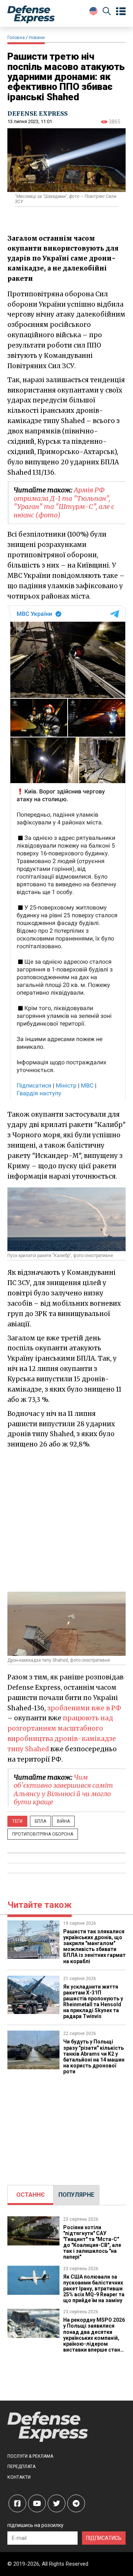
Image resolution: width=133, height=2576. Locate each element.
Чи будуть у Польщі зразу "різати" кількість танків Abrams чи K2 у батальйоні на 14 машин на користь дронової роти (94, 2056)
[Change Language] (93, 11)
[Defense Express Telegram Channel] (76, 2503)
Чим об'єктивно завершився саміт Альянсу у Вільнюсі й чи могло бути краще (63, 1790)
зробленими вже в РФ (84, 1708)
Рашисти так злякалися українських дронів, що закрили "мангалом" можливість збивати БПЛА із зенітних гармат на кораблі (94, 1946)
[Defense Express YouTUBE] (37, 2503)
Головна (16, 38)
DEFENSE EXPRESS (37, 114)
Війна (63, 1821)
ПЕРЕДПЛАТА (21, 2467)
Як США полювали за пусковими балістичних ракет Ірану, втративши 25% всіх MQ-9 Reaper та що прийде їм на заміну (94, 2289)
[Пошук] (107, 12)
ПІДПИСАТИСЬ (104, 2538)
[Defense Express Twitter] (57, 2503)
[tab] (30, 2195)
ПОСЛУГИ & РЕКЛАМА (30, 2456)
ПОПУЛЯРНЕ (76, 2195)
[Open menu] (121, 11)
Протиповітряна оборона (43, 1834)
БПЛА (40, 1821)
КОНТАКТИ (19, 2477)
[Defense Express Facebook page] (17, 2503)
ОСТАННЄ (30, 2195)
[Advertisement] (66, 1520)
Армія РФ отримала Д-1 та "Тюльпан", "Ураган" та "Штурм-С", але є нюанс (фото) (64, 502)
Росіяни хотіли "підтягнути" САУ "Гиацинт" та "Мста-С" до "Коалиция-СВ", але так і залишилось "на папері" (92, 2242)
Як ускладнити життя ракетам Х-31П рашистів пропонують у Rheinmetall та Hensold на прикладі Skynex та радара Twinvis (93, 2001)
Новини (37, 38)
